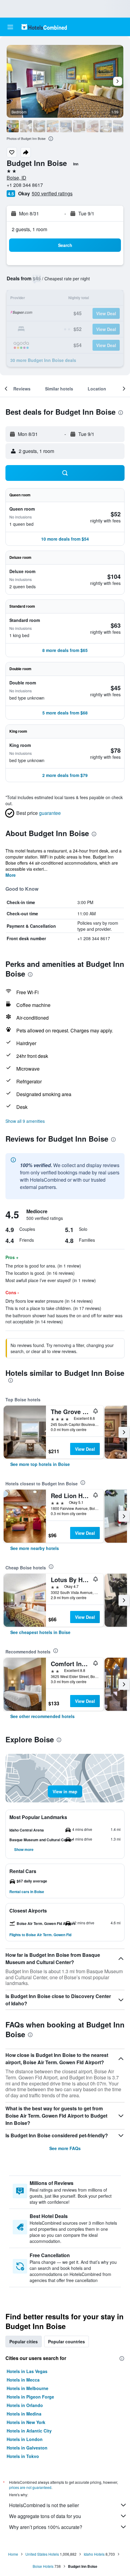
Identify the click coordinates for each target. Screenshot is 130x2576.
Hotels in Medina (24, 2414)
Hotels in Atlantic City (29, 2431)
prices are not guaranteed (30, 2487)
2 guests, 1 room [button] (29, 229)
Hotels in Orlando (25, 2405)
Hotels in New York (26, 2422)
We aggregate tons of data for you (45, 2516)
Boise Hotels (43, 2566)
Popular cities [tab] (24, 2341)
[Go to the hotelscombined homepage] (44, 27)
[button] (10, 27)
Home (13, 2554)
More (11, 875)
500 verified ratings (52, 193)
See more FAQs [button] (65, 2148)
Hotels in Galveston (27, 2448)
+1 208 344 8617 (25, 185)
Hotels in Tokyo (23, 2456)
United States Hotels (42, 2554)
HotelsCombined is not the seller (44, 2505)
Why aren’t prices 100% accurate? (46, 2527)
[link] (40, 1464)
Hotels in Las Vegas (27, 2371)
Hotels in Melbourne (28, 2388)
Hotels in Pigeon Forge (30, 2397)
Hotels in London (25, 2439)
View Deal (85, 1449)
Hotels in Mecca (23, 2380)
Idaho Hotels (94, 2554)
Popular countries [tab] (67, 2341)
